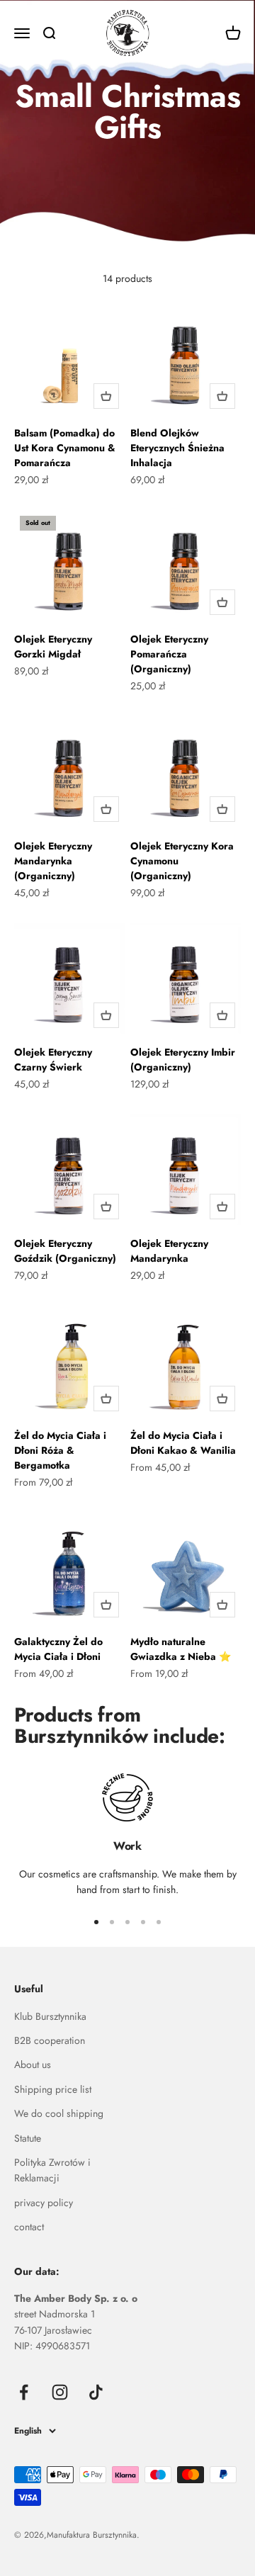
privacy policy (44, 2203)
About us (33, 2064)
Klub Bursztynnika (50, 2016)
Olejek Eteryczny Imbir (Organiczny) (183, 1060)
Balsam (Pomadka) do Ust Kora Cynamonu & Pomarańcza (65, 448)
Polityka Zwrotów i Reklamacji (52, 2170)
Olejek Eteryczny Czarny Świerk (53, 1060)
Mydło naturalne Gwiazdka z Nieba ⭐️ (181, 1649)
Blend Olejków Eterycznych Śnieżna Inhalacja (177, 448)
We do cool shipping (59, 2113)
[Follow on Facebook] (24, 2392)
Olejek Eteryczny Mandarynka (169, 1251)
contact (29, 2227)
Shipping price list (53, 2089)
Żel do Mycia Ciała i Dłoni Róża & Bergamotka (60, 1450)
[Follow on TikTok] (96, 2392)
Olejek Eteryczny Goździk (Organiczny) (65, 1251)
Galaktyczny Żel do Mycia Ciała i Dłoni (58, 1649)
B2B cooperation (50, 2040)
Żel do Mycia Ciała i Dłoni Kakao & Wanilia (183, 1443)
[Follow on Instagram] (60, 2392)
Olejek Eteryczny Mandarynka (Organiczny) (53, 861)
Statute (28, 2138)
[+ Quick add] (106, 396)
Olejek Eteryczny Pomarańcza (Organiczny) (169, 654)
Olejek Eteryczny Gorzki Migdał (53, 646)
